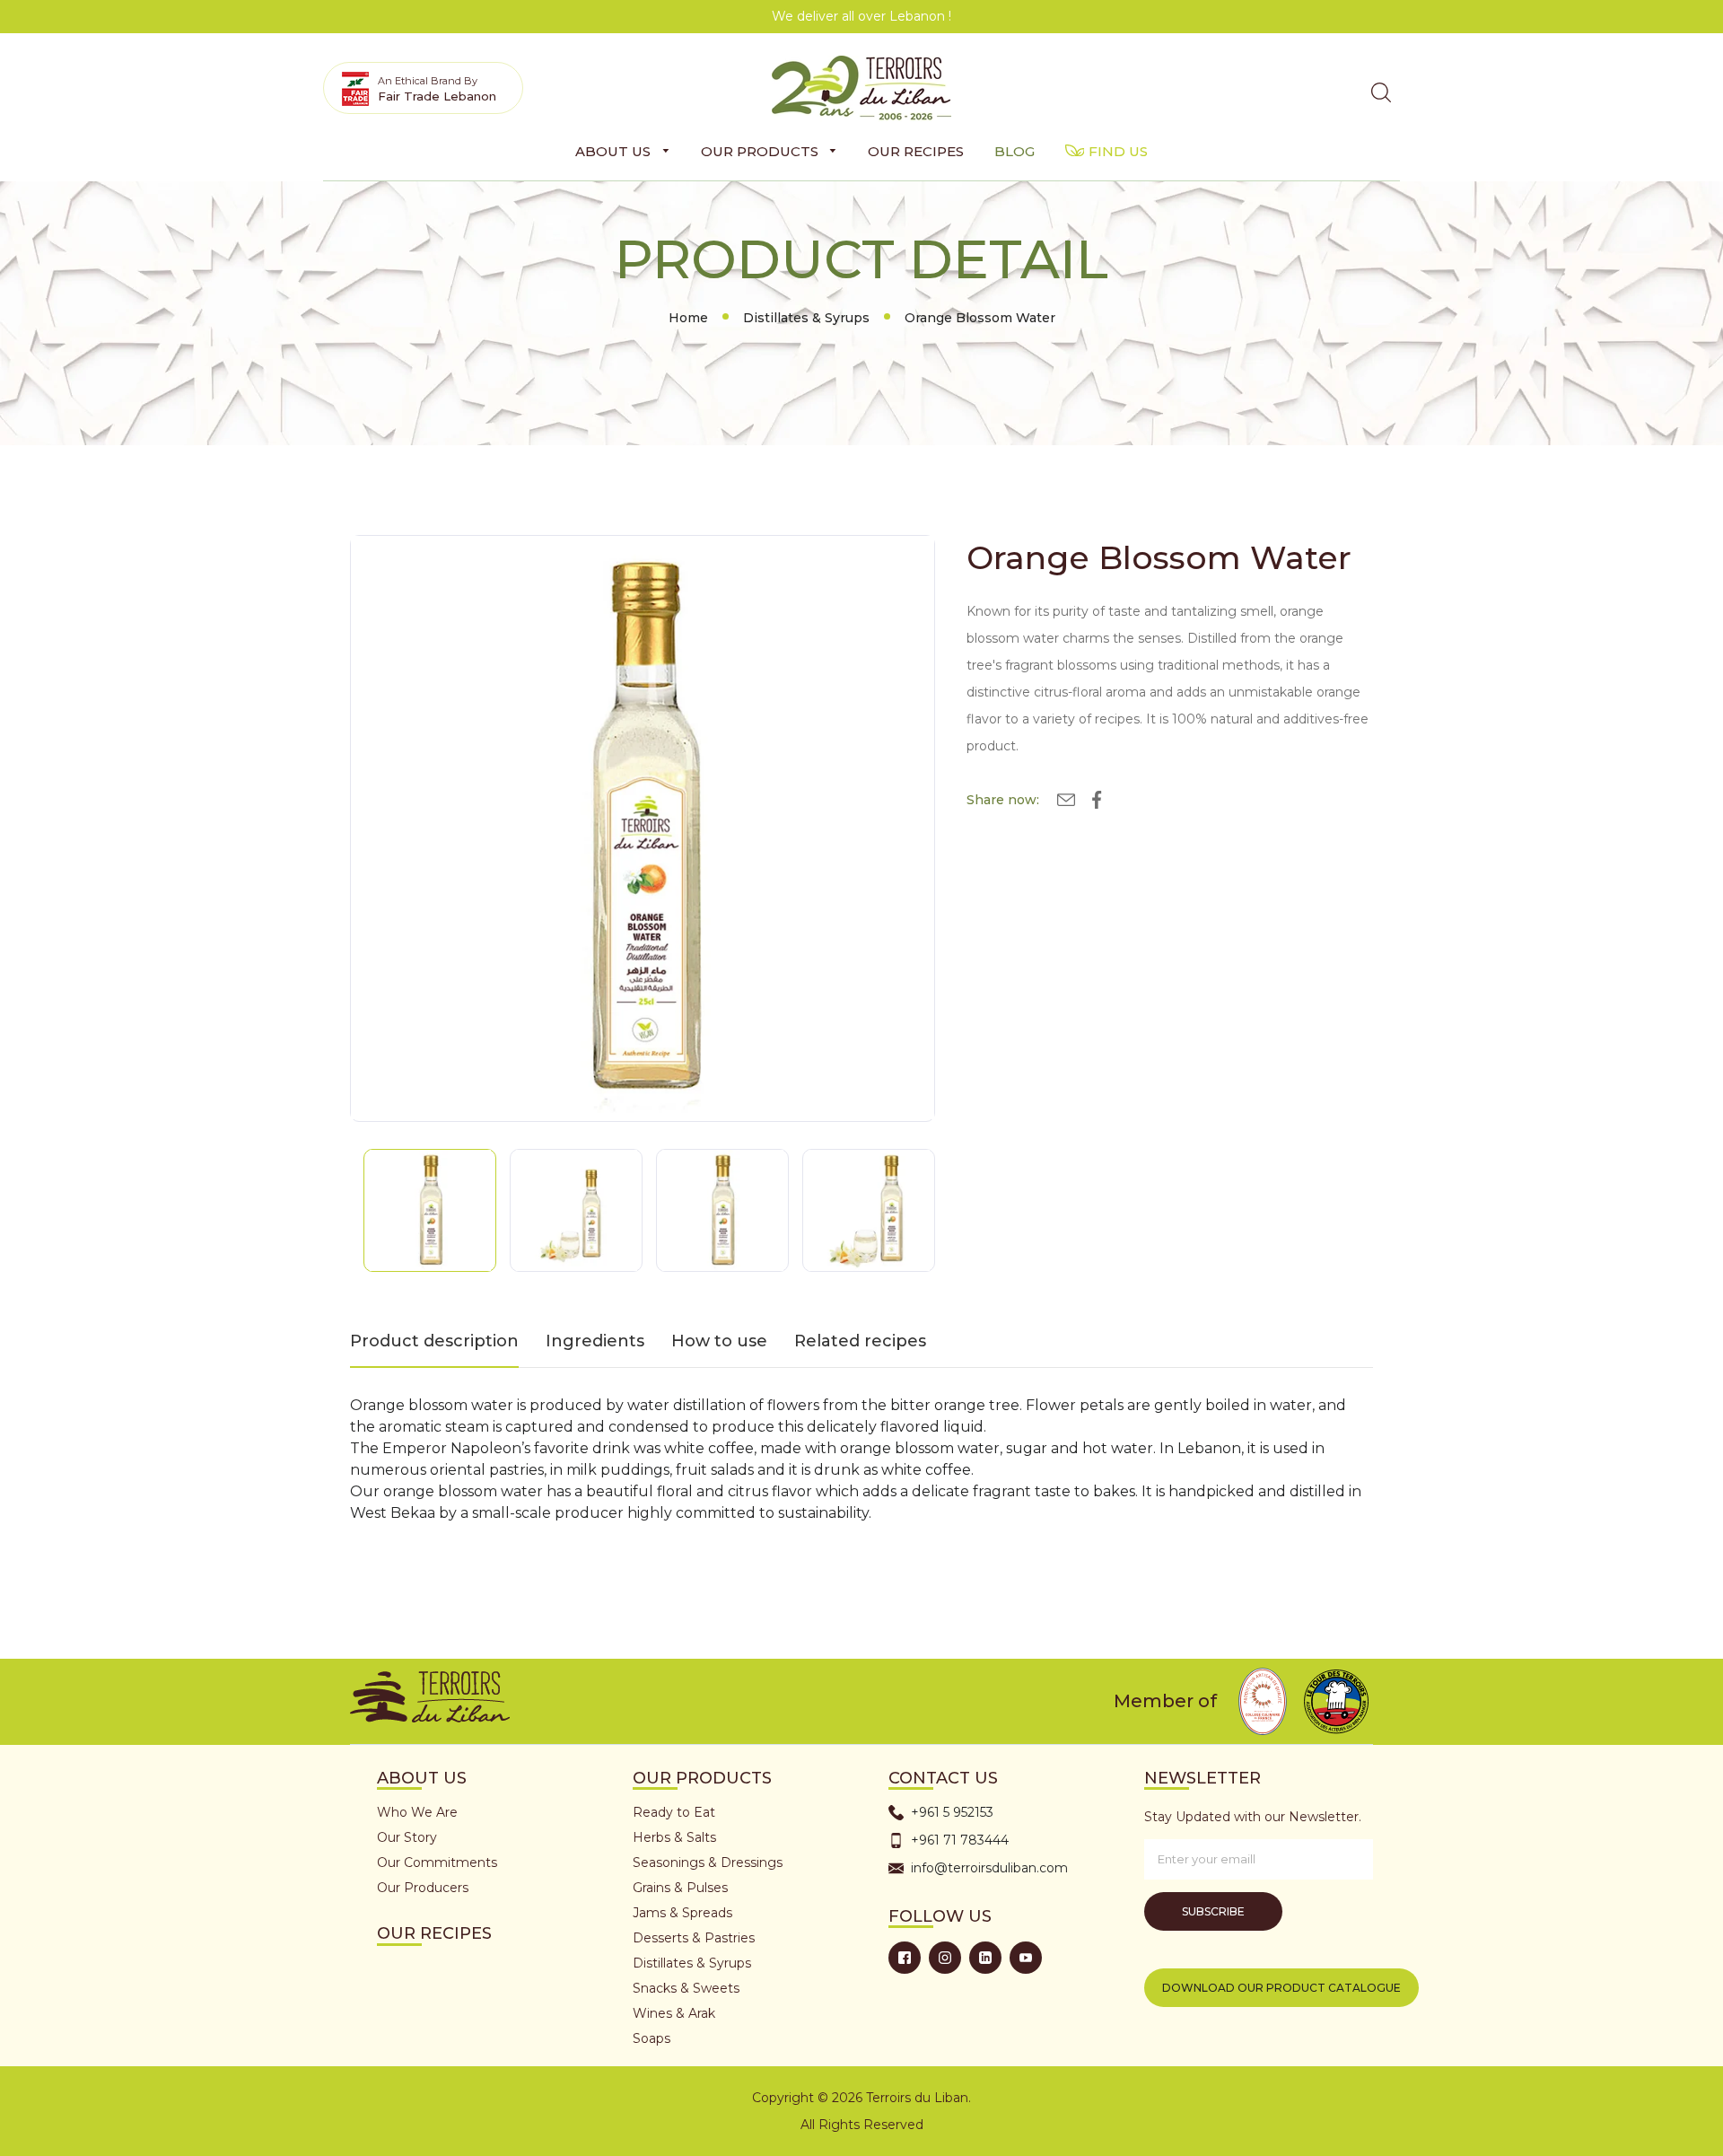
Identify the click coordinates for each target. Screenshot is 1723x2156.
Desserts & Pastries (694, 1938)
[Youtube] (1026, 1958)
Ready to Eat (674, 1812)
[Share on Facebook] (1097, 803)
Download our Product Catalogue (1281, 1988)
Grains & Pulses (680, 1888)
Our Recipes (434, 1933)
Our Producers (423, 1888)
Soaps (652, 2038)
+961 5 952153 (952, 1812)
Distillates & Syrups (806, 318)
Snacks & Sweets (686, 1988)
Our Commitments (437, 1862)
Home (688, 318)
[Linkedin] (985, 1958)
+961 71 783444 (960, 1840)
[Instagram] (945, 1958)
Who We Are (417, 1812)
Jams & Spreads (682, 1913)
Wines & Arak (674, 2013)
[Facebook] (905, 1958)
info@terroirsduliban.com (989, 1868)
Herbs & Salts (674, 1837)
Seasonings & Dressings (708, 1862)
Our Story (407, 1837)
